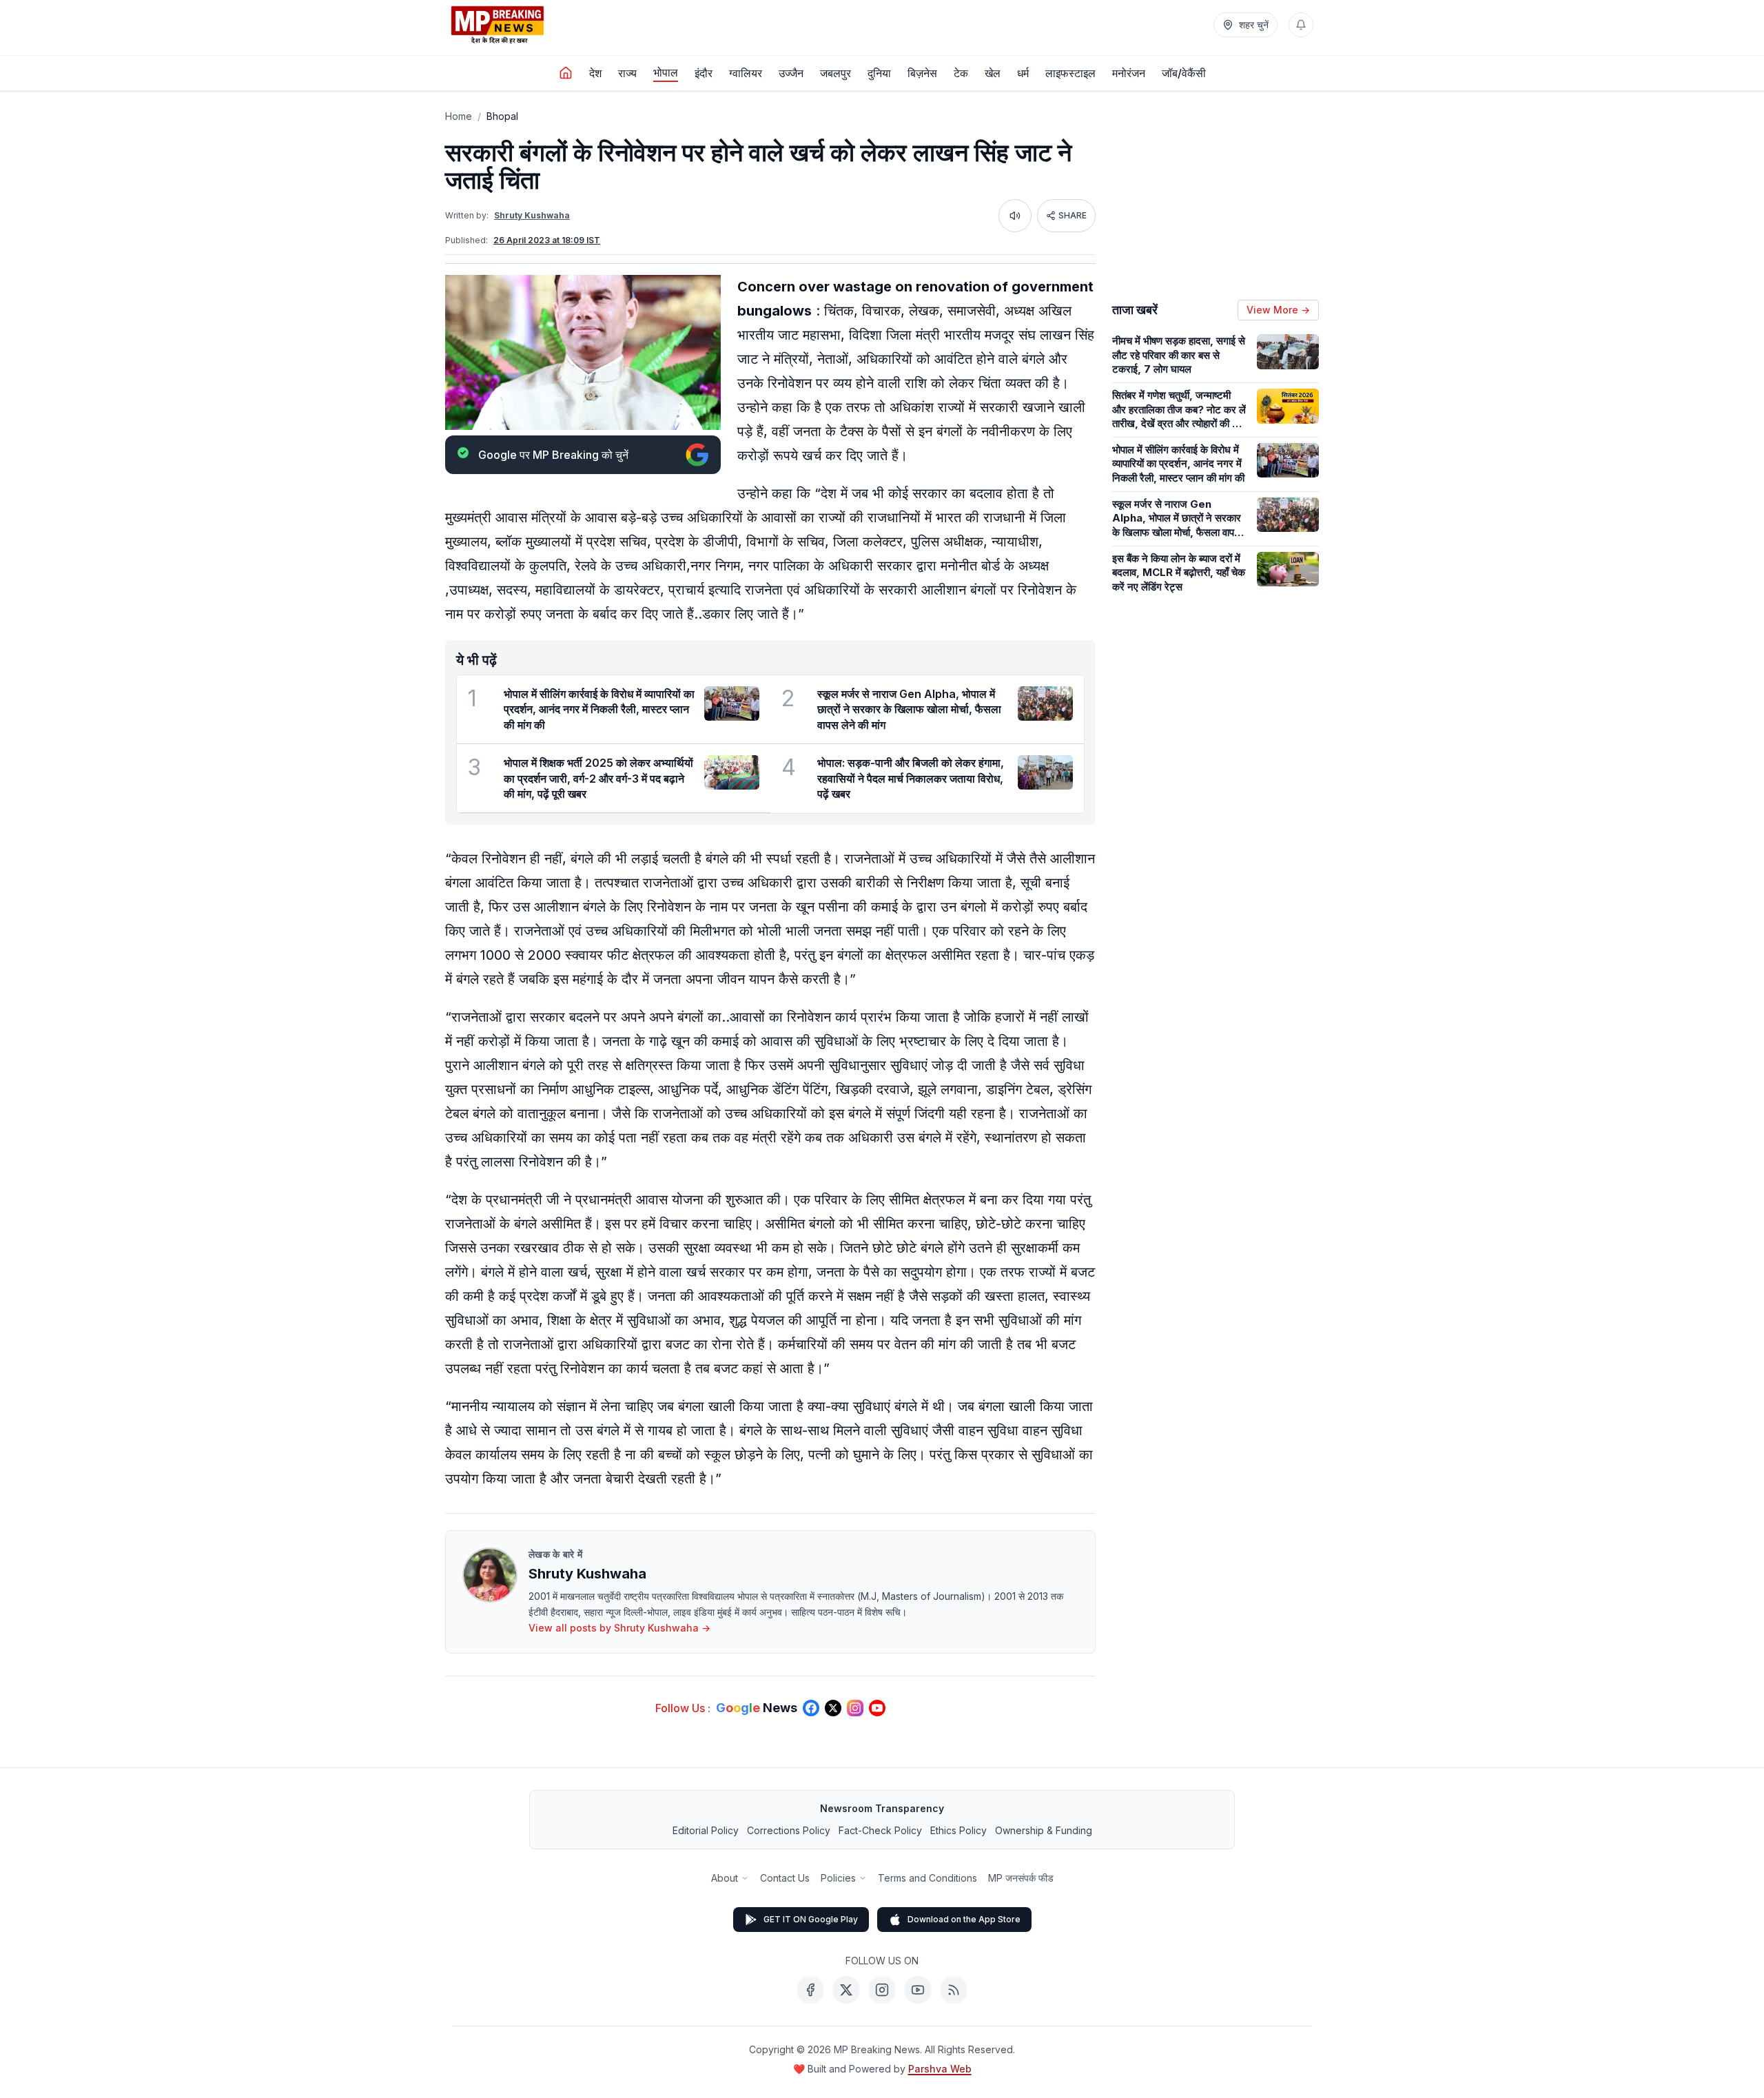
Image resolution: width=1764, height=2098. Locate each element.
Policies (838, 1878)
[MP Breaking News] (498, 25)
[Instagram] (882, 1990)
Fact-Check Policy (880, 1830)
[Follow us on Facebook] (811, 1708)
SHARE (1073, 215)
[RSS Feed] (954, 1990)
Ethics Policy (958, 1830)
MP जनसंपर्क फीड (1021, 1878)
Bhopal (502, 116)
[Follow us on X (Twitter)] (833, 1708)
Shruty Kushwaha (532, 215)
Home (459, 116)
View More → (1278, 310)
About (725, 1878)
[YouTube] (918, 1990)
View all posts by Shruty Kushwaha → (619, 1628)
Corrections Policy (789, 1830)
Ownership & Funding (1044, 1830)
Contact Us (785, 1878)
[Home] (566, 73)
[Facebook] (810, 1990)
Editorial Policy (706, 1830)
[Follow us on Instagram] (855, 1708)
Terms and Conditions (927, 1878)
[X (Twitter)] (846, 1990)
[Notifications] (1301, 25)
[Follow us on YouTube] (877, 1708)
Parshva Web (940, 2069)
